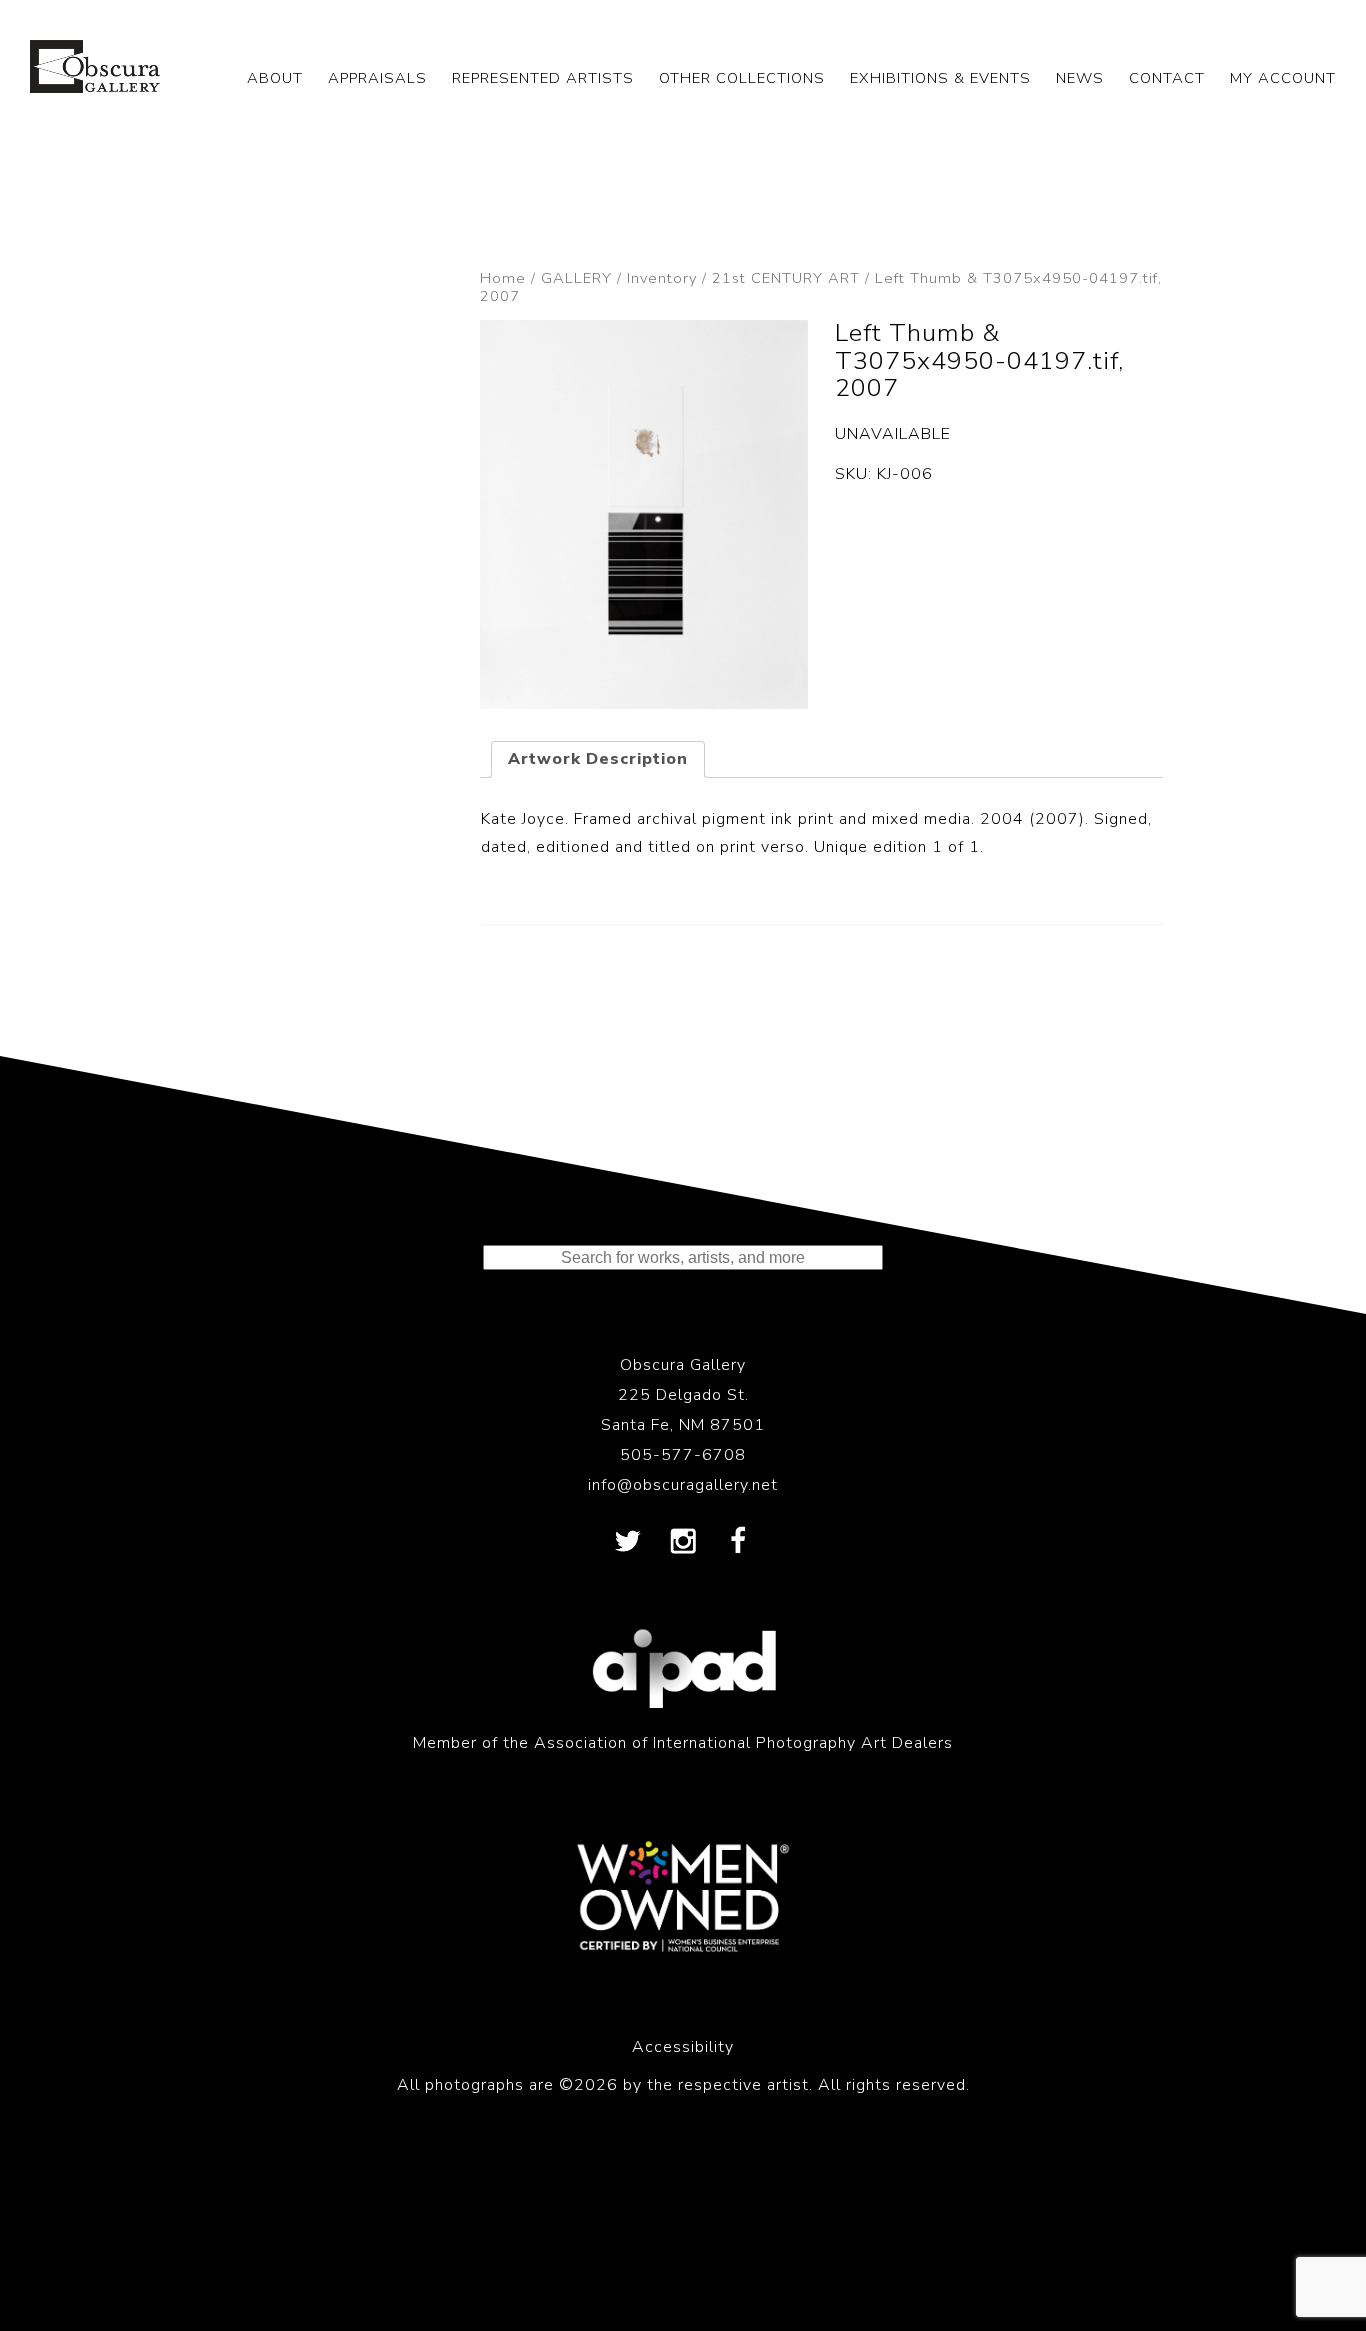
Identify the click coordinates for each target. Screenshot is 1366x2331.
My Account (1283, 78)
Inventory (662, 278)
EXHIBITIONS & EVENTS (940, 78)
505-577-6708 (683, 1455)
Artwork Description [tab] (598, 759)
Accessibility (683, 2047)
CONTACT (1167, 78)
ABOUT (275, 78)
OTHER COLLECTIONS (742, 78)
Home (503, 278)
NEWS (1080, 78)
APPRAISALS (377, 78)
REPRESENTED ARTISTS (543, 78)
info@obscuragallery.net (683, 1485)
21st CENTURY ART (786, 278)
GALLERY (576, 278)
